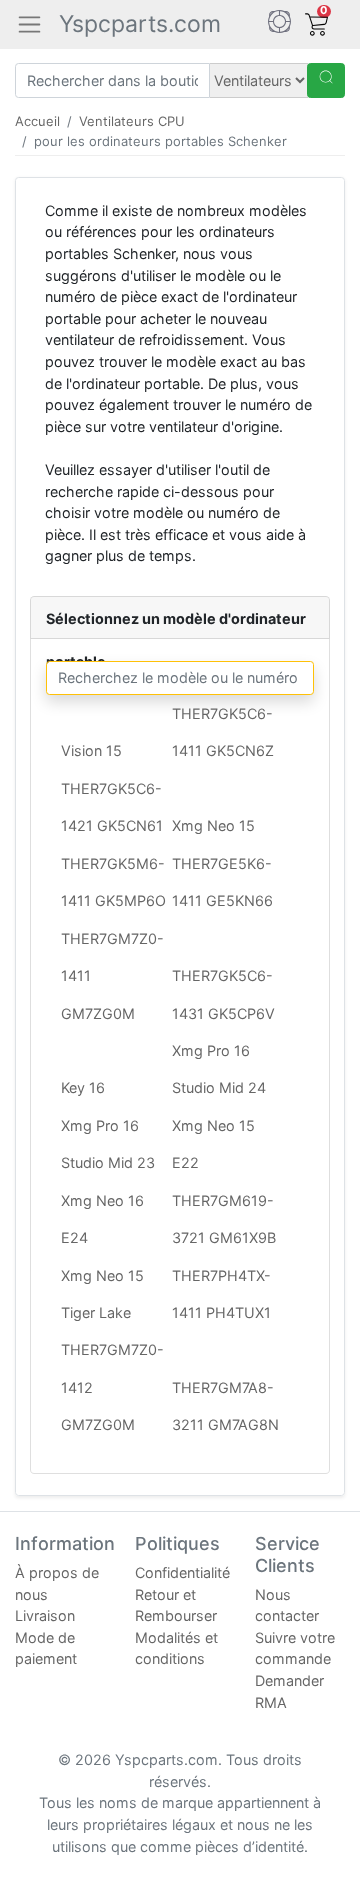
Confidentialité (182, 1572)
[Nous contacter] (279, 24)
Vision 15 (91, 750)
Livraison (45, 1615)
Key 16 (83, 1087)
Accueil (37, 121)
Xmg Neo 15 (213, 825)
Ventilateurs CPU (132, 121)
